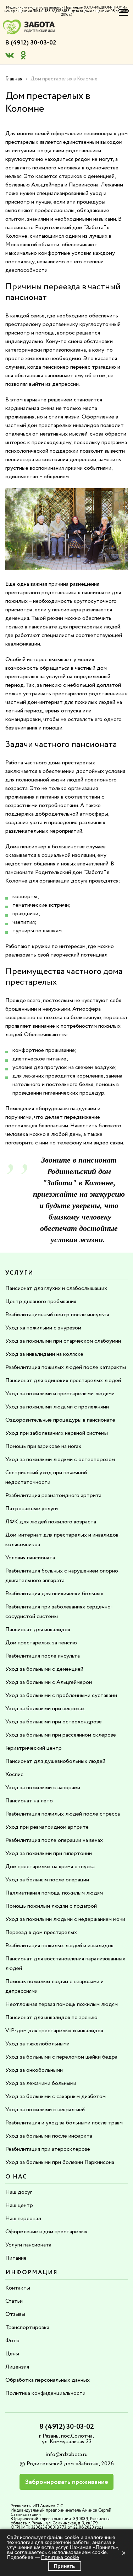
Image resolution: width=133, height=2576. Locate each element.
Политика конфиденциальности (45, 2393)
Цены (12, 2354)
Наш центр (19, 2205)
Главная (14, 79)
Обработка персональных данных (48, 2380)
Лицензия (17, 2367)
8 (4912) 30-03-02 (31, 43)
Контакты (18, 2288)
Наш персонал (23, 2219)
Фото (12, 2341)
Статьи (14, 2301)
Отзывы (15, 2314)
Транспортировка (27, 2327)
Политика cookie (60, 2557)
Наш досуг (19, 2192)
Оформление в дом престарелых (46, 2232)
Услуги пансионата (28, 2245)
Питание (16, 2258)
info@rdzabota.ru (66, 2454)
